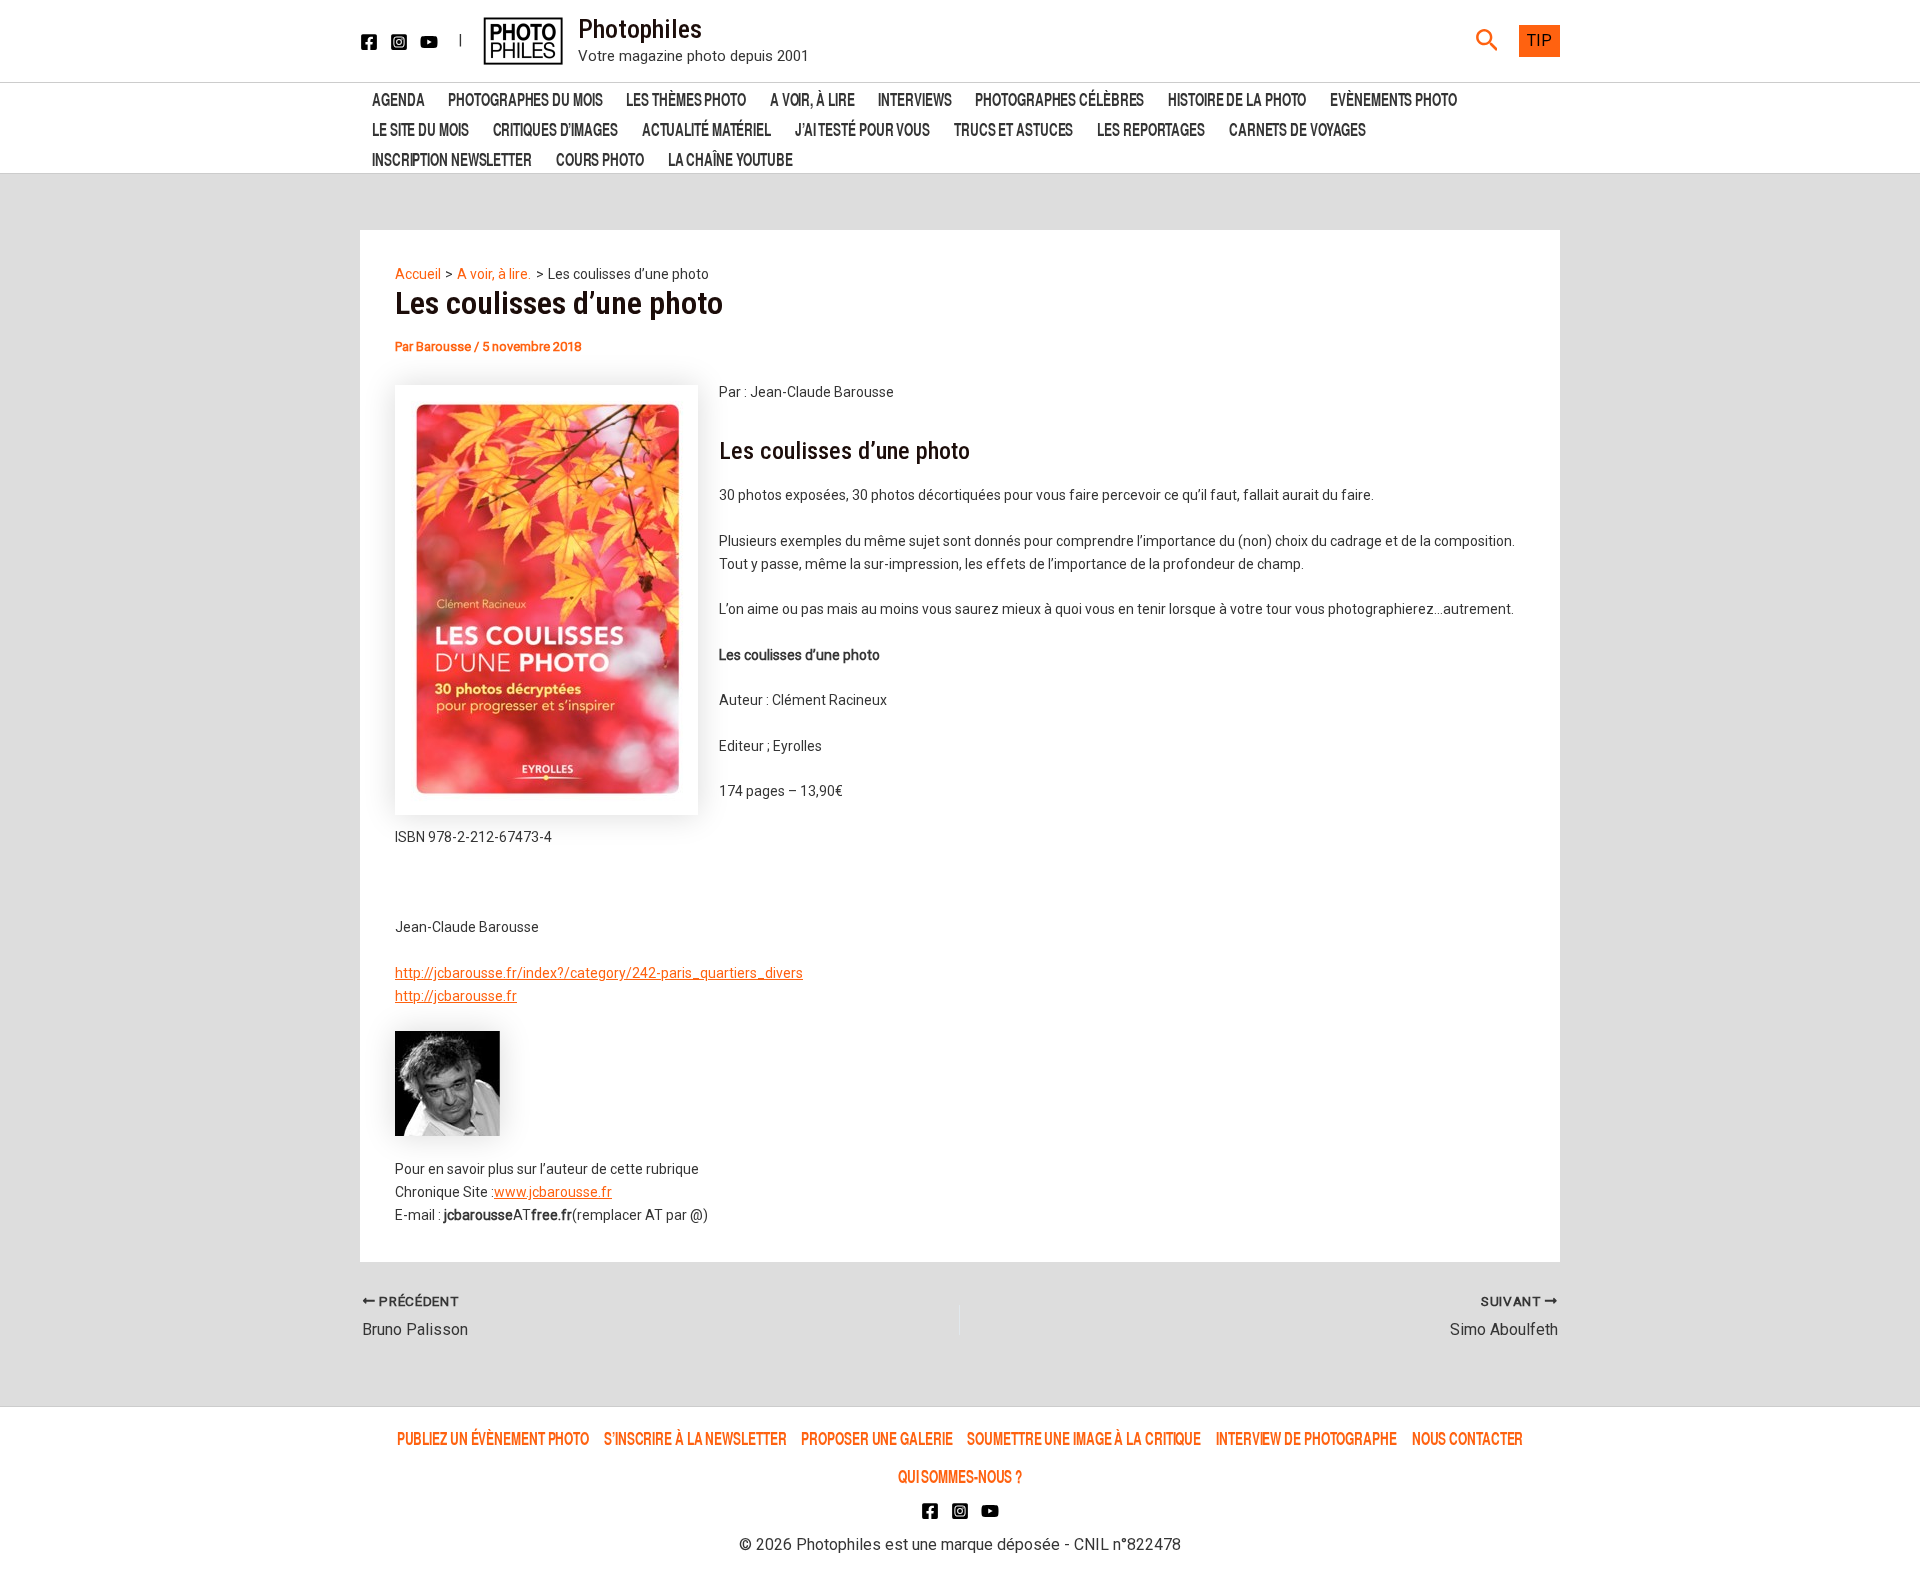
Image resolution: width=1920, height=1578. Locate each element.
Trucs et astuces (1013, 127)
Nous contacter (1468, 1437)
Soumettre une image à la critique (1084, 1437)
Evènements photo (1393, 97)
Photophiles (640, 29)
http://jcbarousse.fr (456, 996)
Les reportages (1151, 127)
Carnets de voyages (1297, 127)
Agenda (398, 97)
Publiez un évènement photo (493, 1437)
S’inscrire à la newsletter (695, 1437)
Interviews (914, 97)
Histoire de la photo (1237, 97)
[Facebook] (369, 42)
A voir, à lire (812, 97)
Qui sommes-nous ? (960, 1475)
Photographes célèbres (1059, 97)
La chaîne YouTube (730, 157)
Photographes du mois (525, 97)
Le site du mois (420, 127)
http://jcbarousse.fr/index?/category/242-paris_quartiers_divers (599, 973)
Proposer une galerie (876, 1437)
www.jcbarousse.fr (553, 1192)
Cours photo (600, 157)
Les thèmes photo (685, 97)
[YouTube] (429, 42)
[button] (1487, 41)
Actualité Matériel (706, 127)
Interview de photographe (1306, 1437)
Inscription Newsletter (452, 157)
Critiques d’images (555, 127)
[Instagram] (399, 42)
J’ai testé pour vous (862, 127)
